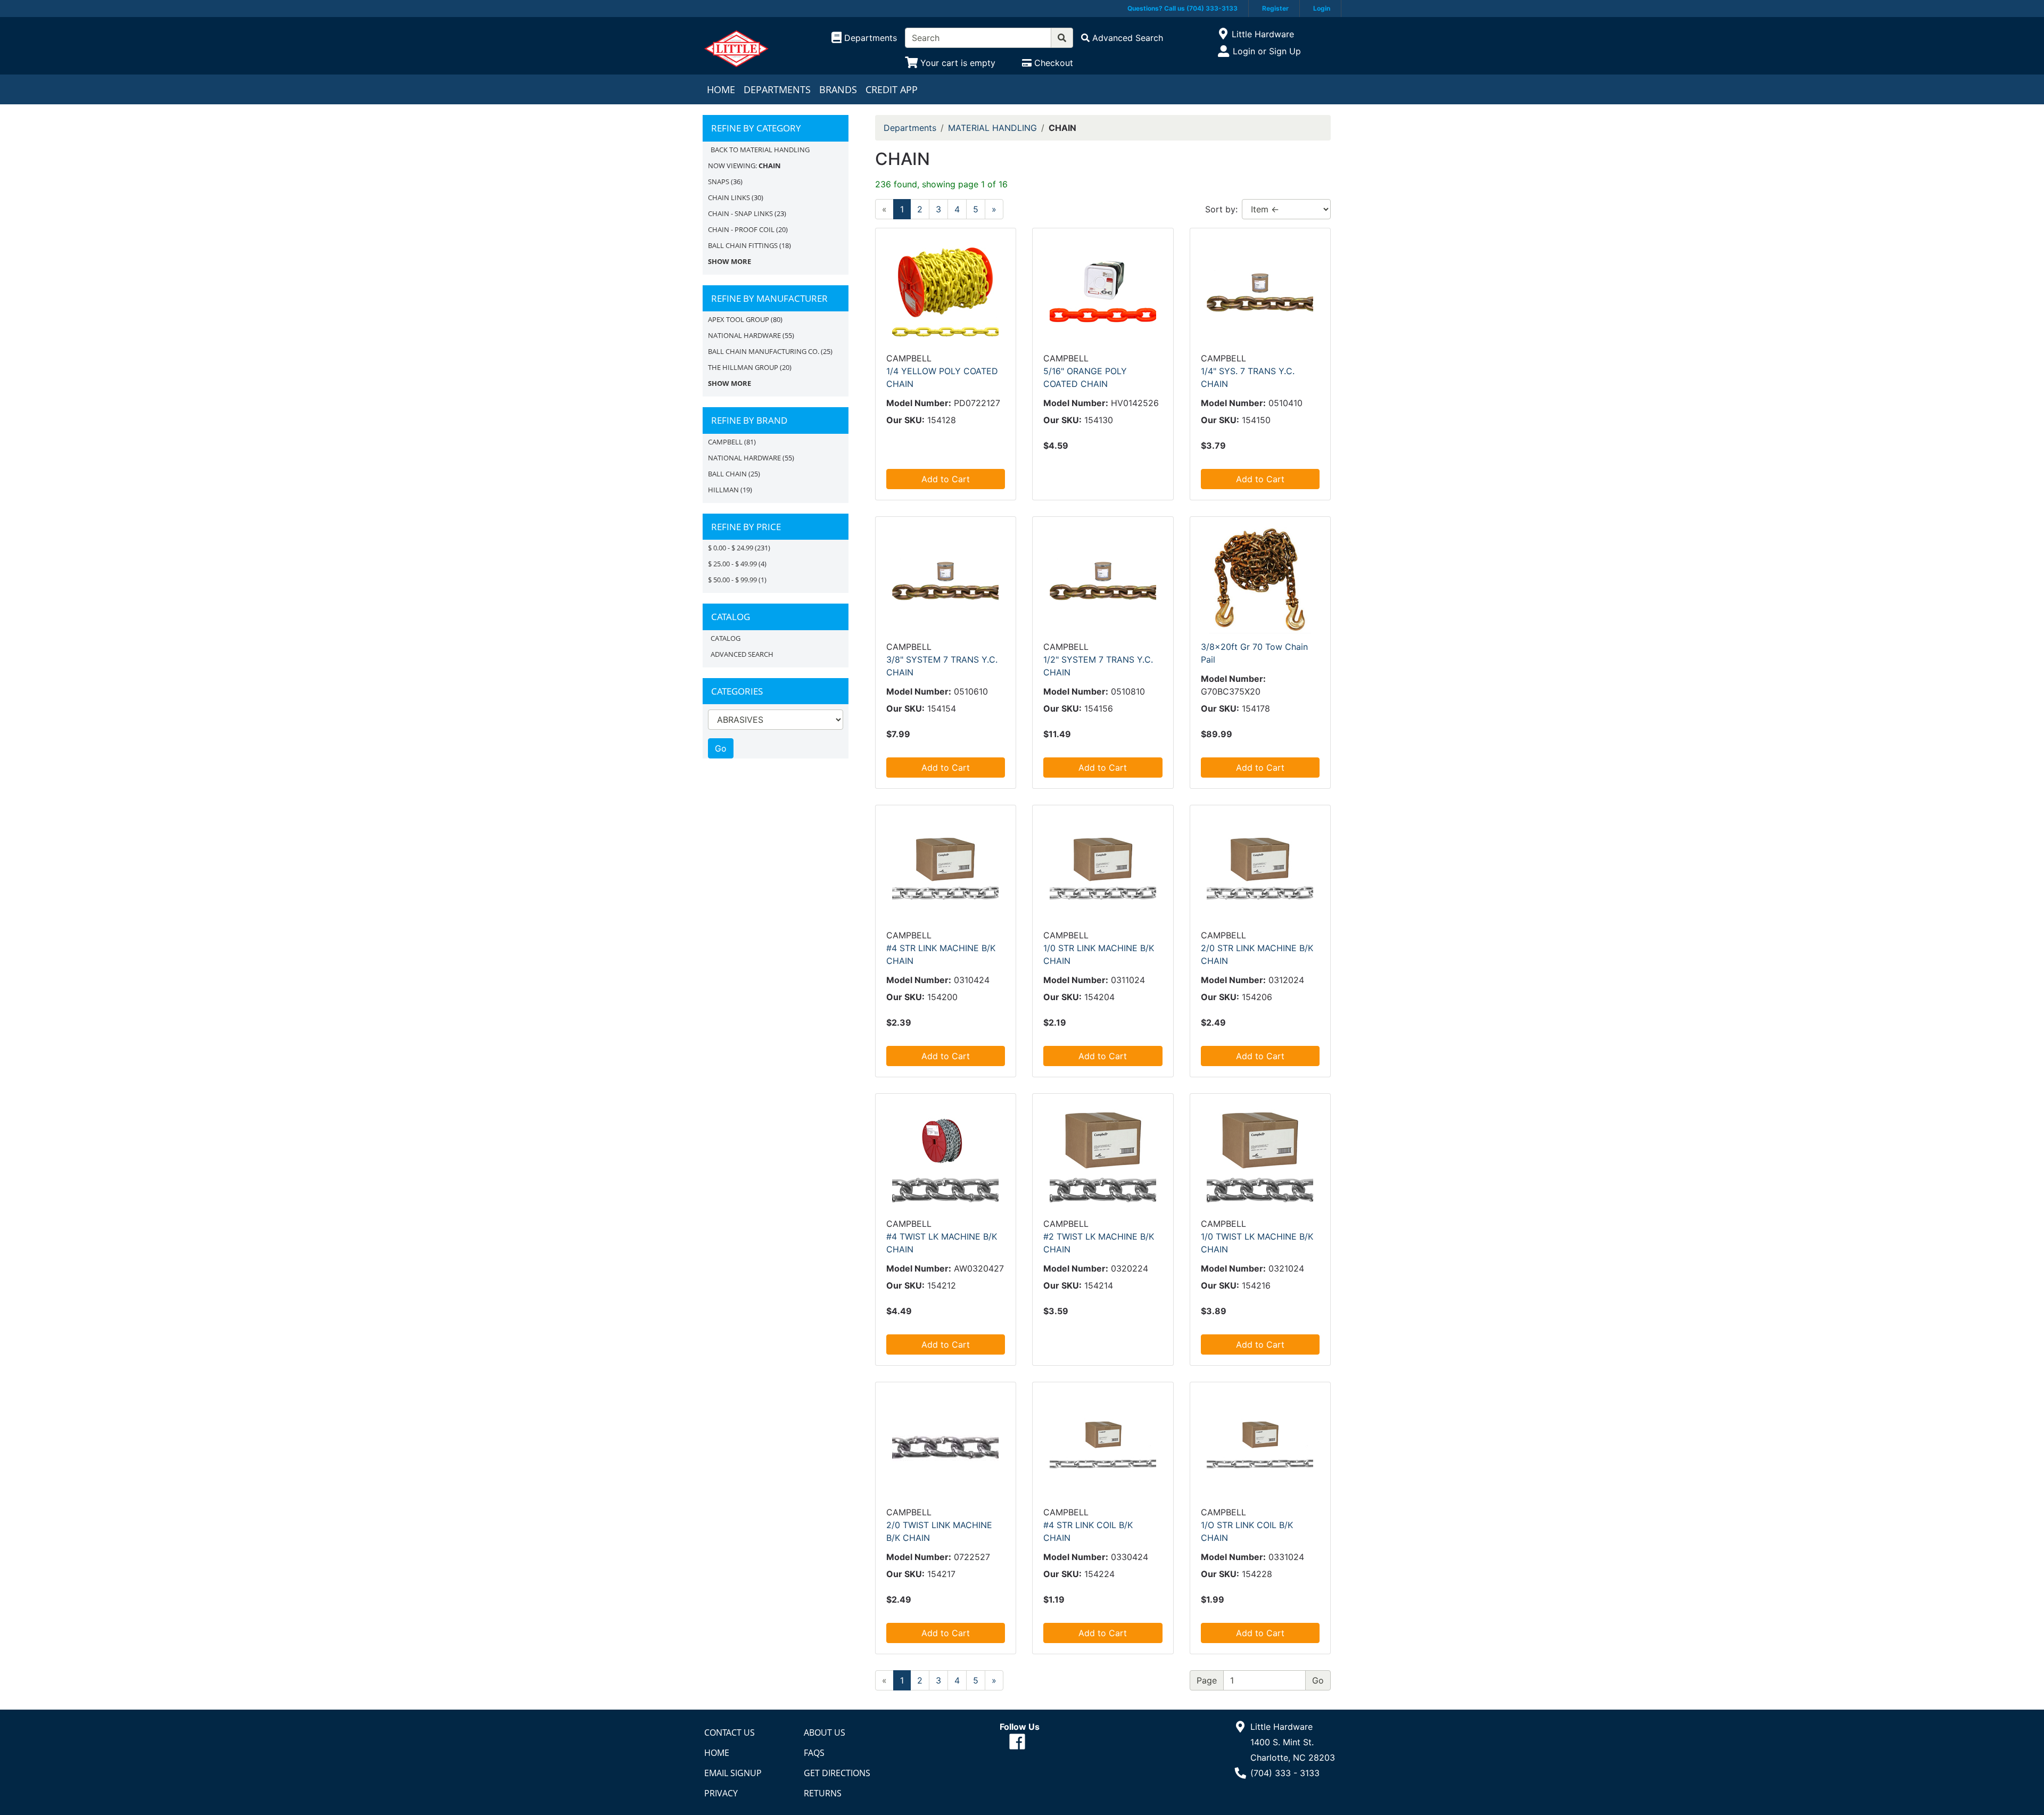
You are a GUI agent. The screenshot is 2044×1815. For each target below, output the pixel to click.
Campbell (725, 442)
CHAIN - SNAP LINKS (740, 213)
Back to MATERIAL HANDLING (760, 150)
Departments (777, 89)
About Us (825, 1732)
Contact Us (730, 1732)
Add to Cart (946, 479)
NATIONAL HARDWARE (744, 335)
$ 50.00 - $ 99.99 (732, 580)
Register (1275, 8)
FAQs (814, 1753)
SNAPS (719, 181)
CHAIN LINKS (729, 197)
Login (1322, 8)
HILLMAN (723, 490)
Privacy (721, 1793)
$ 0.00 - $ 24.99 (731, 548)
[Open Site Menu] (1223, 34)
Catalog (726, 638)
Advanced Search (742, 654)
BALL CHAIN (727, 474)
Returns (823, 1793)
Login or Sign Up (1267, 51)
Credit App (892, 89)
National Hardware (744, 458)
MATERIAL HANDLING (992, 128)
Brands (838, 89)
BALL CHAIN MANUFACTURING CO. (764, 351)
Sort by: (1221, 209)
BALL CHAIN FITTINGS (743, 245)
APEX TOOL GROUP (739, 319)
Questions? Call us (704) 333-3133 (1182, 8)
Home (721, 89)
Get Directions (837, 1773)
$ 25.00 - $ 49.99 (732, 564)
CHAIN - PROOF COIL (741, 229)
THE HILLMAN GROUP (743, 367)
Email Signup (733, 1773)
